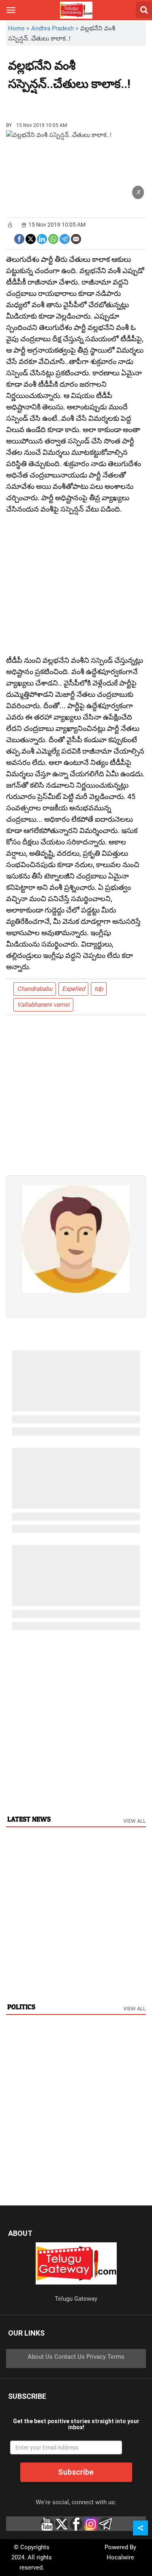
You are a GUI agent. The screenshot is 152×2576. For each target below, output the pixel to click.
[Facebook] (19, 238)
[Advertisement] (53, 103)
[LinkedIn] (42, 238)
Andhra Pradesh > (56, 28)
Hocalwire (120, 2557)
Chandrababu (35, 989)
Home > (20, 28)
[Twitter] (31, 238)
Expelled (73, 989)
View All (135, 1821)
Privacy (96, 2357)
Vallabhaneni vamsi (43, 1005)
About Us (40, 2357)
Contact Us (70, 2357)
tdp (99, 989)
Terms (116, 2357)
